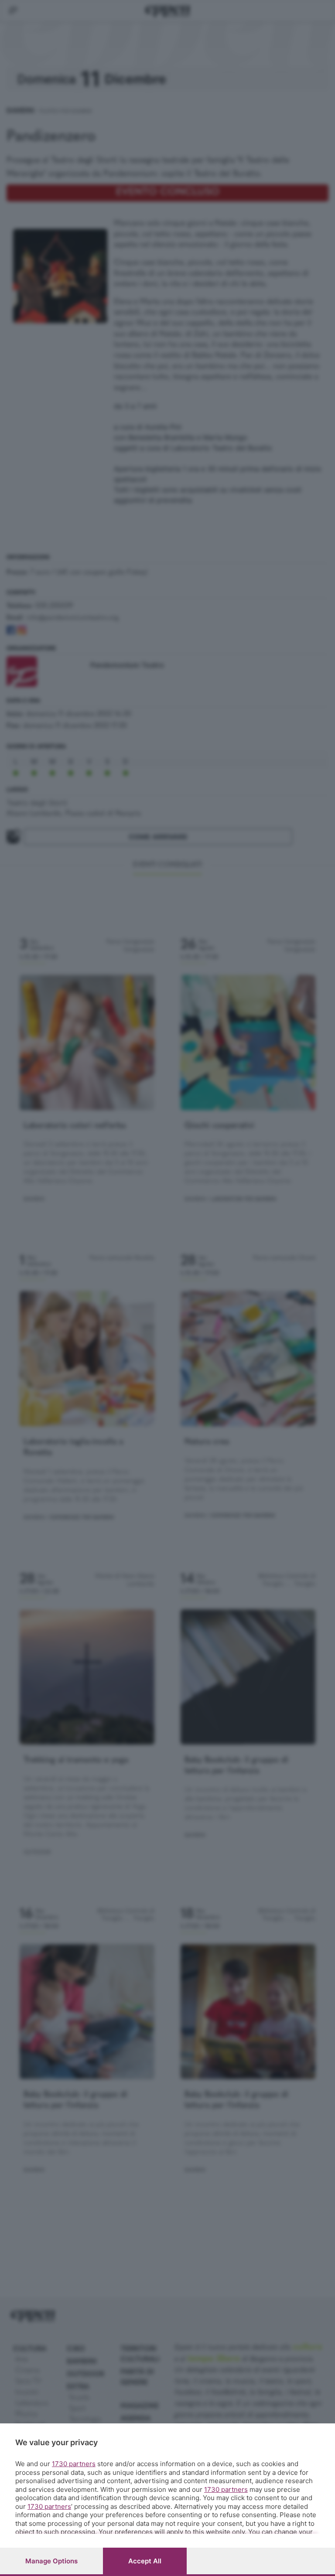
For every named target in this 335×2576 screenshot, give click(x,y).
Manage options (51, 2561)
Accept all (145, 2561)
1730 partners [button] (74, 2464)
